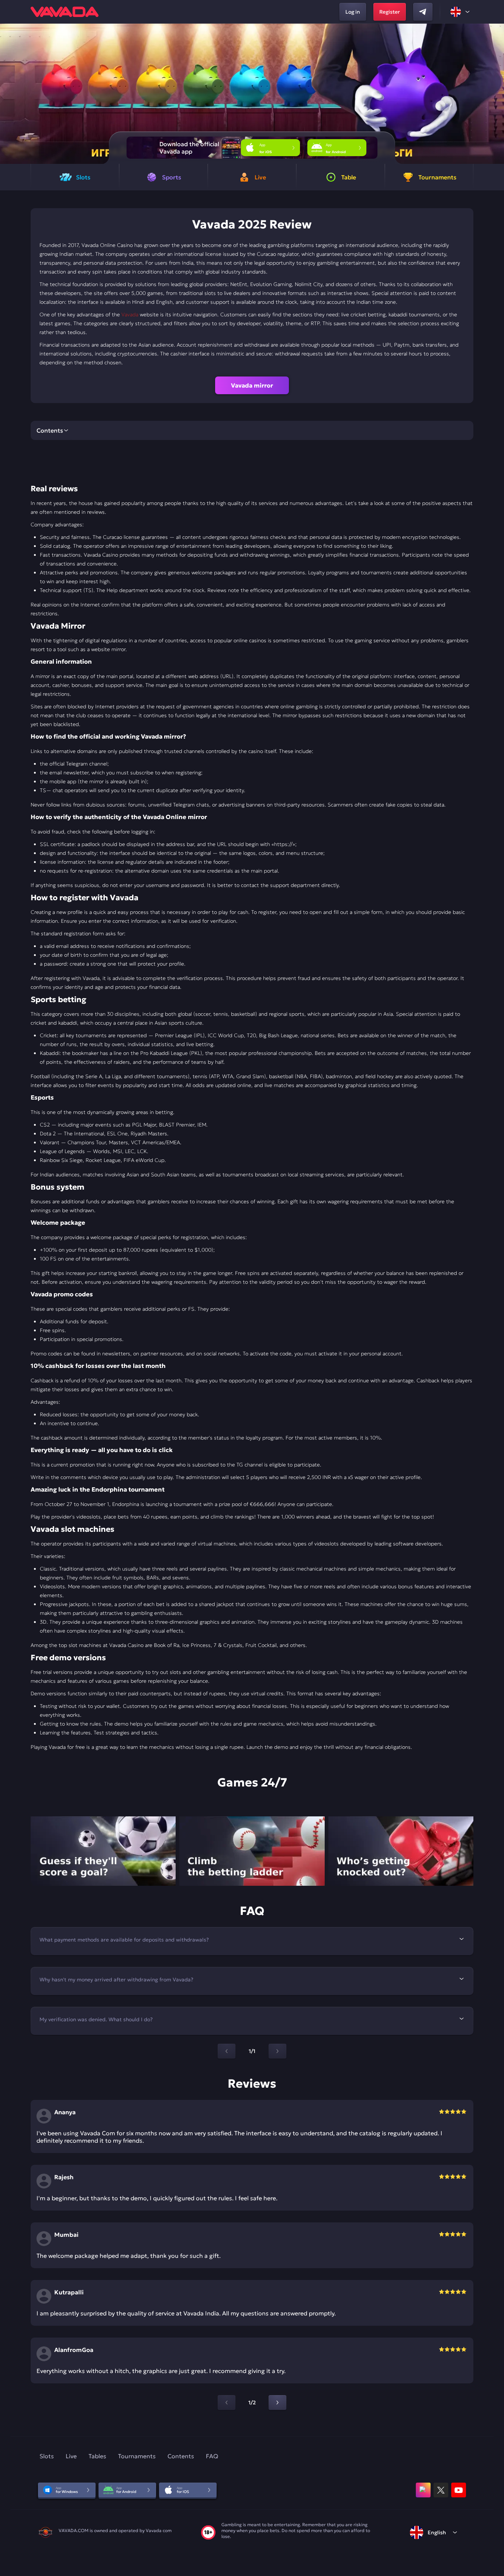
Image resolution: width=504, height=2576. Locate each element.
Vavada (130, 314)
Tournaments (137, 2456)
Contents (181, 2456)
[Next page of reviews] (277, 2403)
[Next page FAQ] (277, 2051)
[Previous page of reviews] (227, 2403)
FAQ (212, 2456)
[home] (65, 12)
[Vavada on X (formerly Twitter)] (441, 2490)
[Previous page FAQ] (227, 2051)
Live (71, 2456)
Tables (97, 2456)
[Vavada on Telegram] (423, 12)
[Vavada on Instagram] (423, 2490)
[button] (495, 94)
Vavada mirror (252, 385)
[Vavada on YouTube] (459, 2490)
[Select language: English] (460, 12)
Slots (47, 2456)
